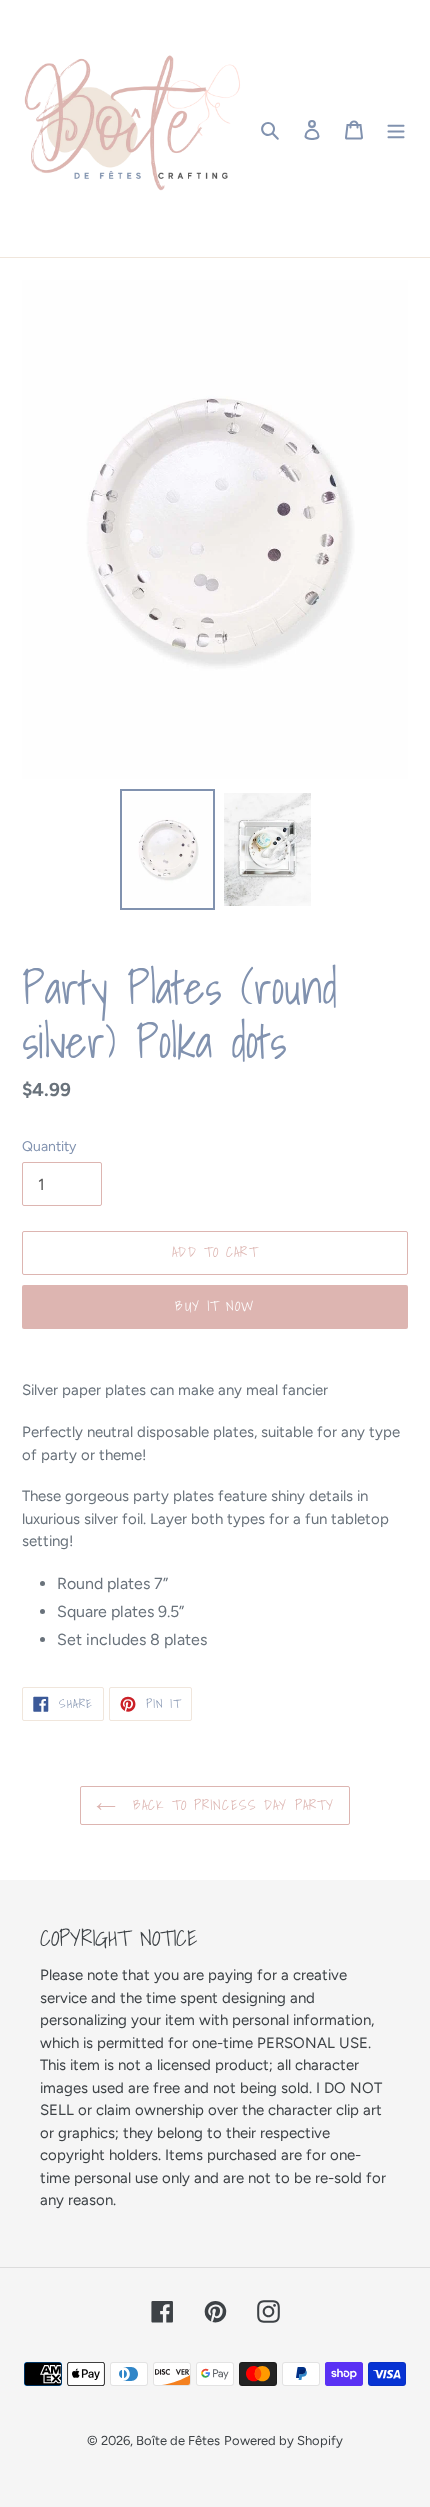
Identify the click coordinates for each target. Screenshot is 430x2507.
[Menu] (396, 129)
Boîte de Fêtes (178, 2440)
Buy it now (214, 1306)
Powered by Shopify (283, 2440)
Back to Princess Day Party (230, 1805)
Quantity (49, 1146)
